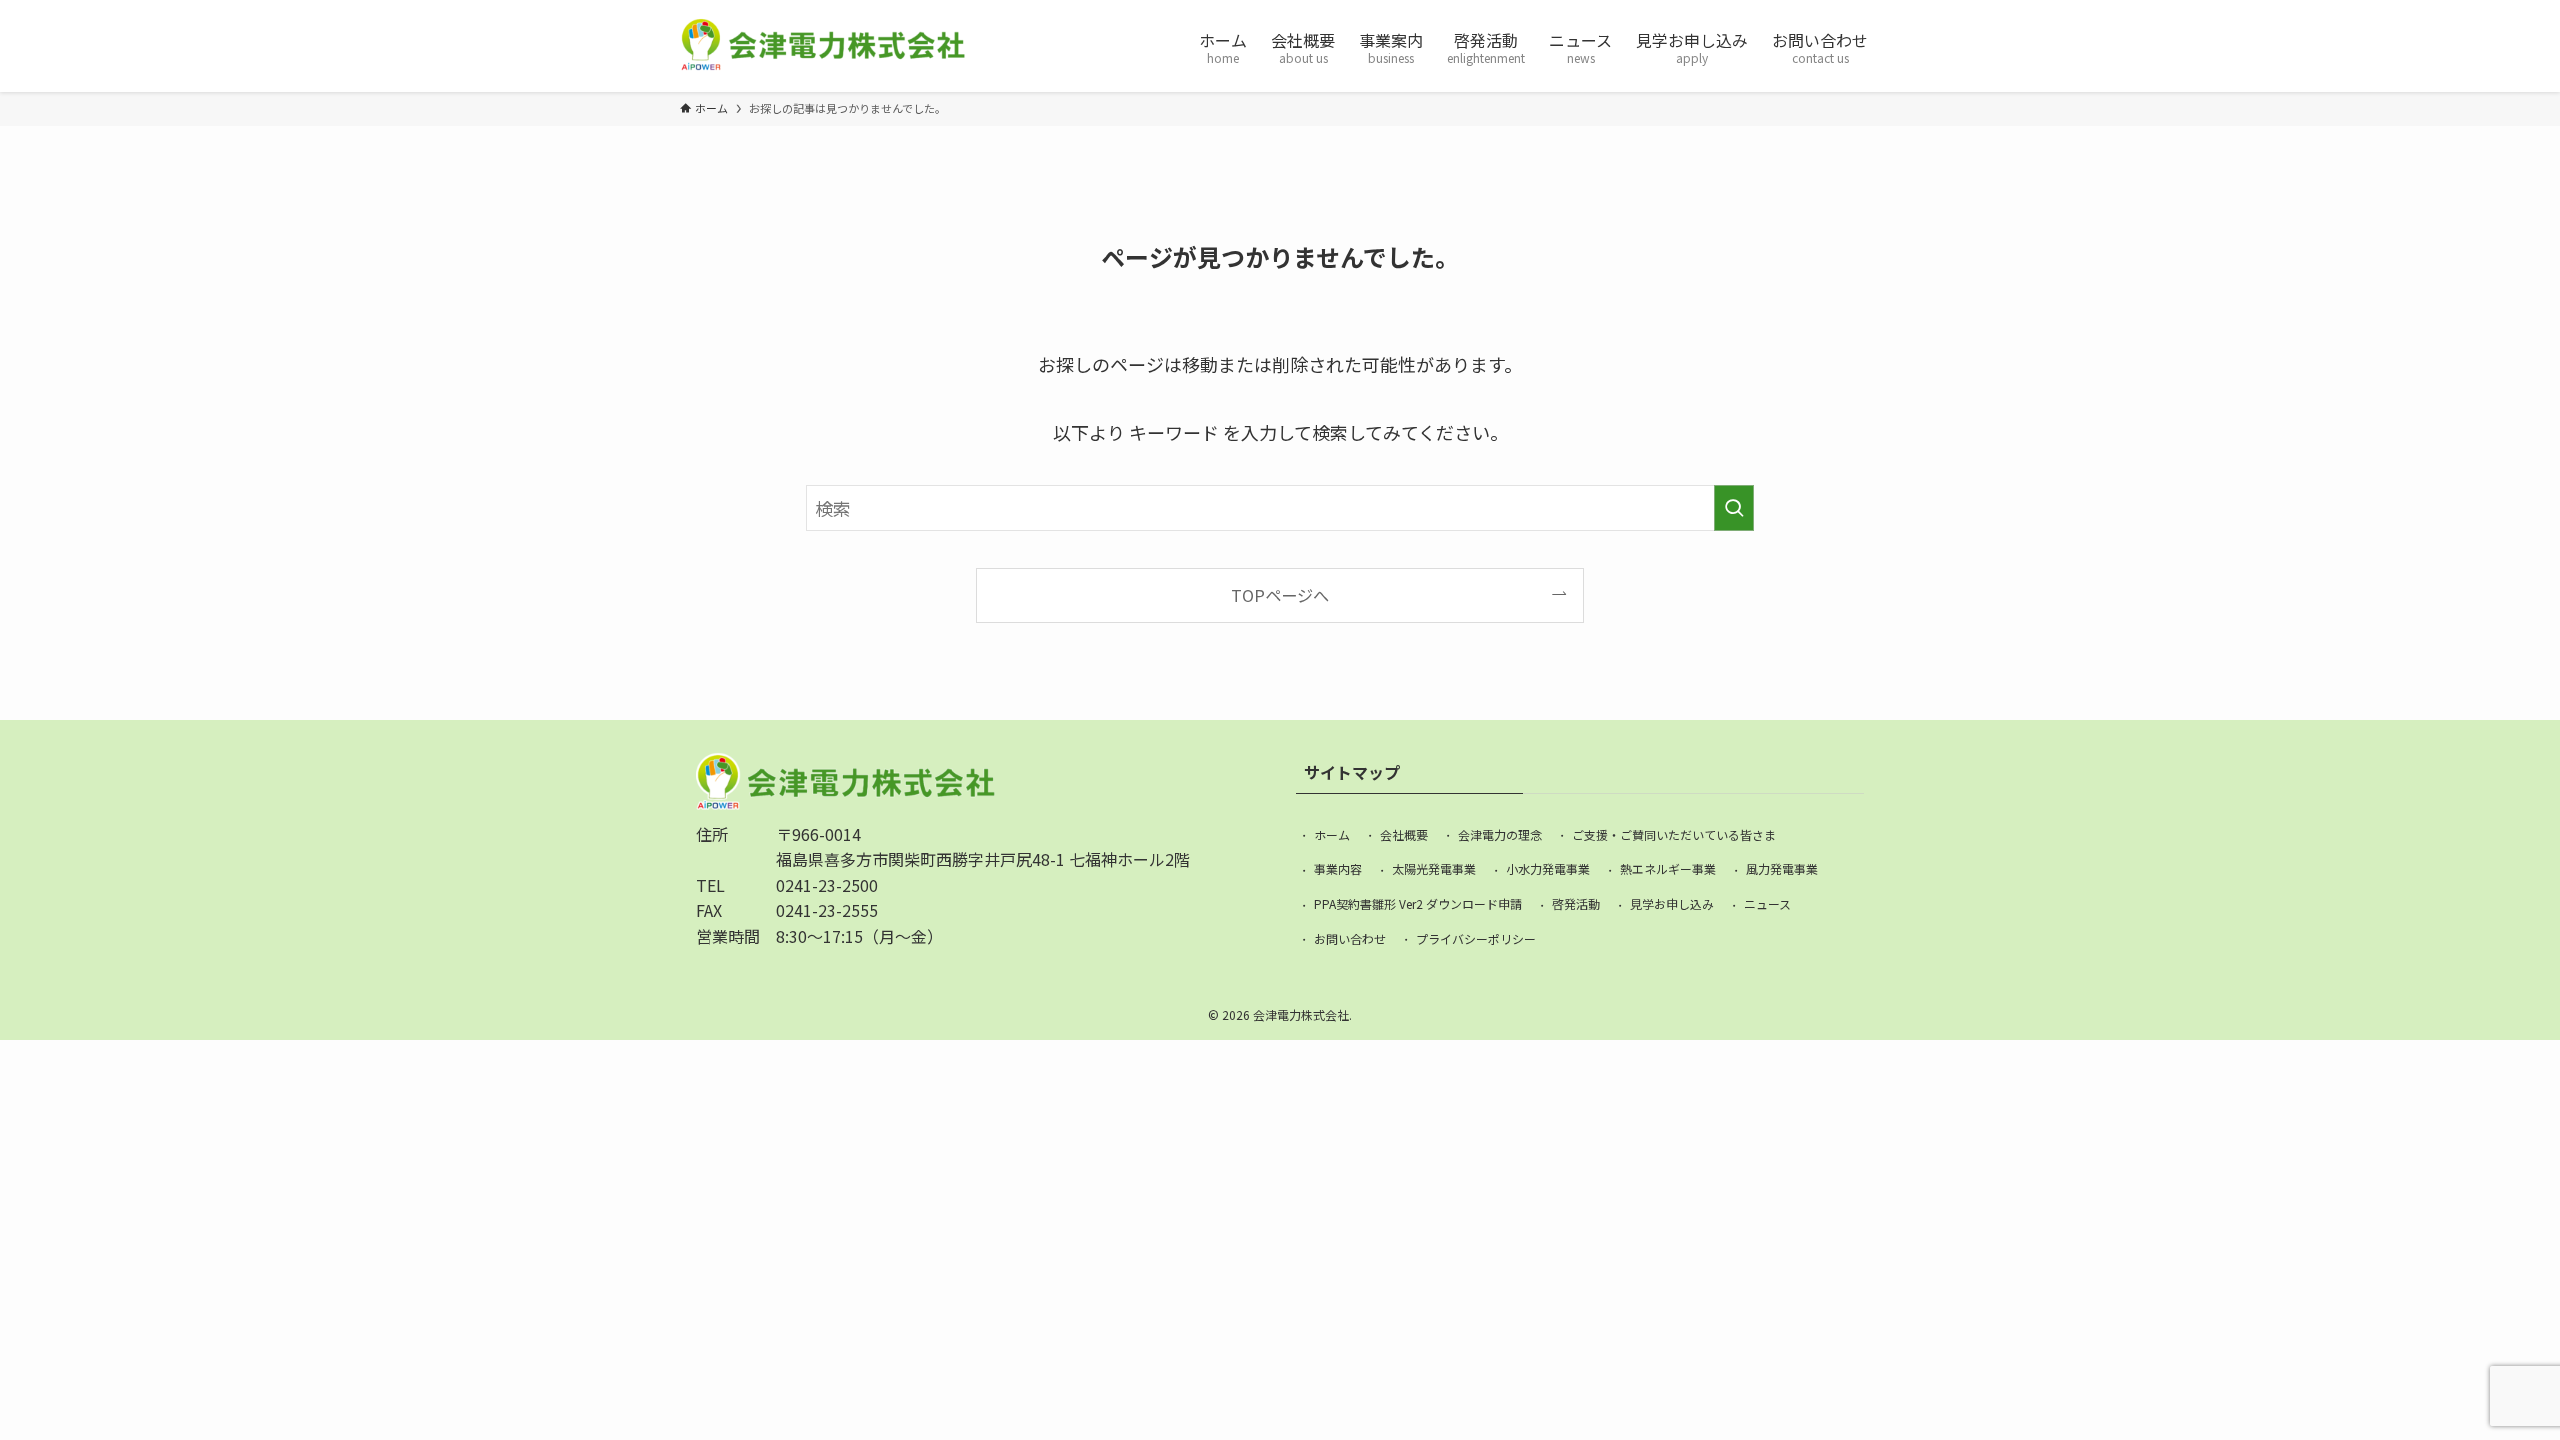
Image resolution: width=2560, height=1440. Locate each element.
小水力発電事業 (1548, 868)
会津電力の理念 (1500, 834)
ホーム (1332, 834)
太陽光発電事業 (1434, 868)
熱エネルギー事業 (1668, 868)
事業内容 (1338, 868)
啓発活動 (1576, 903)
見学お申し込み (1672, 903)
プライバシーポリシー (1476, 938)
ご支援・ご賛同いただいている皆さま (1674, 834)
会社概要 (1404, 834)
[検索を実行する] (1734, 508)
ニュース (1767, 903)
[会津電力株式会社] (823, 46)
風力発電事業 (1782, 868)
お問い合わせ (1350, 938)
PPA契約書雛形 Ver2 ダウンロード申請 (1418, 903)
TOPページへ (1280, 595)
